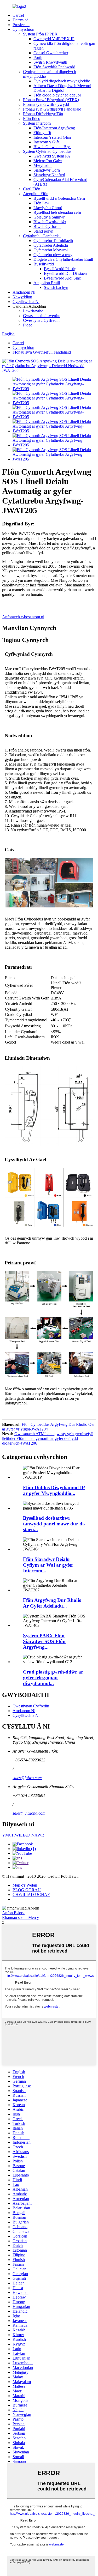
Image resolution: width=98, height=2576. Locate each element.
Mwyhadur (43, 165)
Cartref (18, 15)
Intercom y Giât (46, 142)
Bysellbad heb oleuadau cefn (57, 212)
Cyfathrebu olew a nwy (53, 255)
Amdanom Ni (24, 292)
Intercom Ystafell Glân (52, 137)
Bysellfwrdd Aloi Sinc (62, 278)
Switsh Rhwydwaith (50, 62)
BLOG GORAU (27, 1890)
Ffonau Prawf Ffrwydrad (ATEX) (51, 100)
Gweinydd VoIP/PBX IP (54, 39)
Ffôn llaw (41, 203)
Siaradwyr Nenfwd (49, 175)
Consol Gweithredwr (51, 53)
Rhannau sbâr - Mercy (21, 1917)
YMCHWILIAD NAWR (23, 1835)
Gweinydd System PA (52, 156)
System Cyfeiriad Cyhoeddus (47, 151)
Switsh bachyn (56, 287)
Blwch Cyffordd (47, 226)
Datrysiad (21, 20)
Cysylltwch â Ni (26, 302)
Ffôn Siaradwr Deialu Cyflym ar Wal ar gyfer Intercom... (48, 1565)
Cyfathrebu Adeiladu (51, 245)
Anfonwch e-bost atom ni (23, 617)
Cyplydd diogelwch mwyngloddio (62, 81)
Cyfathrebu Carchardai (42, 236)
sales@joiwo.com (27, 1778)
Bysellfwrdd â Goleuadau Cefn (59, 198)
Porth (38, 57)
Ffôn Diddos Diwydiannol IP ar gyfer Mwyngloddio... (54, 1490)
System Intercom (37, 123)
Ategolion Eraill (47, 283)
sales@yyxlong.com (29, 1813)
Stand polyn (43, 231)
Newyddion (22, 297)
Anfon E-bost (13, 1913)
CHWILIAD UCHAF (31, 1895)
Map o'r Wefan (25, 1885)
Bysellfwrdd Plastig (60, 269)
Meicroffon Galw (48, 161)
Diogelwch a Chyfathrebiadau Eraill (63, 259)
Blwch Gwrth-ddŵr (50, 222)
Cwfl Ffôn (32, 189)
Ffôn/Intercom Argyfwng (54, 128)
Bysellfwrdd (44, 264)
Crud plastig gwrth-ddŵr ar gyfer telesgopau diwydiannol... (53, 1678)
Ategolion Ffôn (36, 194)
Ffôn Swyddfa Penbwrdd (54, 67)
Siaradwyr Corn (47, 170)
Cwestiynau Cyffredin (41, 320)
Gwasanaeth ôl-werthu (42, 316)
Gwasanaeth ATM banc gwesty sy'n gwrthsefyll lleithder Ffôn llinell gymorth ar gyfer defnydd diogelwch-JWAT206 (48, 1438)
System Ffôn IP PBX (40, 34)
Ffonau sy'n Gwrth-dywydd (46, 104)
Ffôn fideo (32, 119)
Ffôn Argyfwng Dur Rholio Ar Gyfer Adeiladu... (52, 1603)
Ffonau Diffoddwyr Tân (43, 114)
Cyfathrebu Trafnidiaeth (53, 241)
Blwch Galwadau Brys (52, 147)
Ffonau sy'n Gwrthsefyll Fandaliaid (52, 109)
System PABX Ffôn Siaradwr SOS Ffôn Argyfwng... (44, 1641)
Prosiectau (21, 25)
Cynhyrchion (23, 29)
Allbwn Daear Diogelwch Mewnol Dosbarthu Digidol (62, 88)
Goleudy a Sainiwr (49, 217)
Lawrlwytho (33, 311)
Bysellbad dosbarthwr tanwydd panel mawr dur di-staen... (54, 1524)
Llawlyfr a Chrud (48, 208)
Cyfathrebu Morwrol (51, 250)
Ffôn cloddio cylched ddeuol (57, 95)
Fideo (28, 325)
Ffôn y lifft (42, 133)
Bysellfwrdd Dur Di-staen (65, 273)
